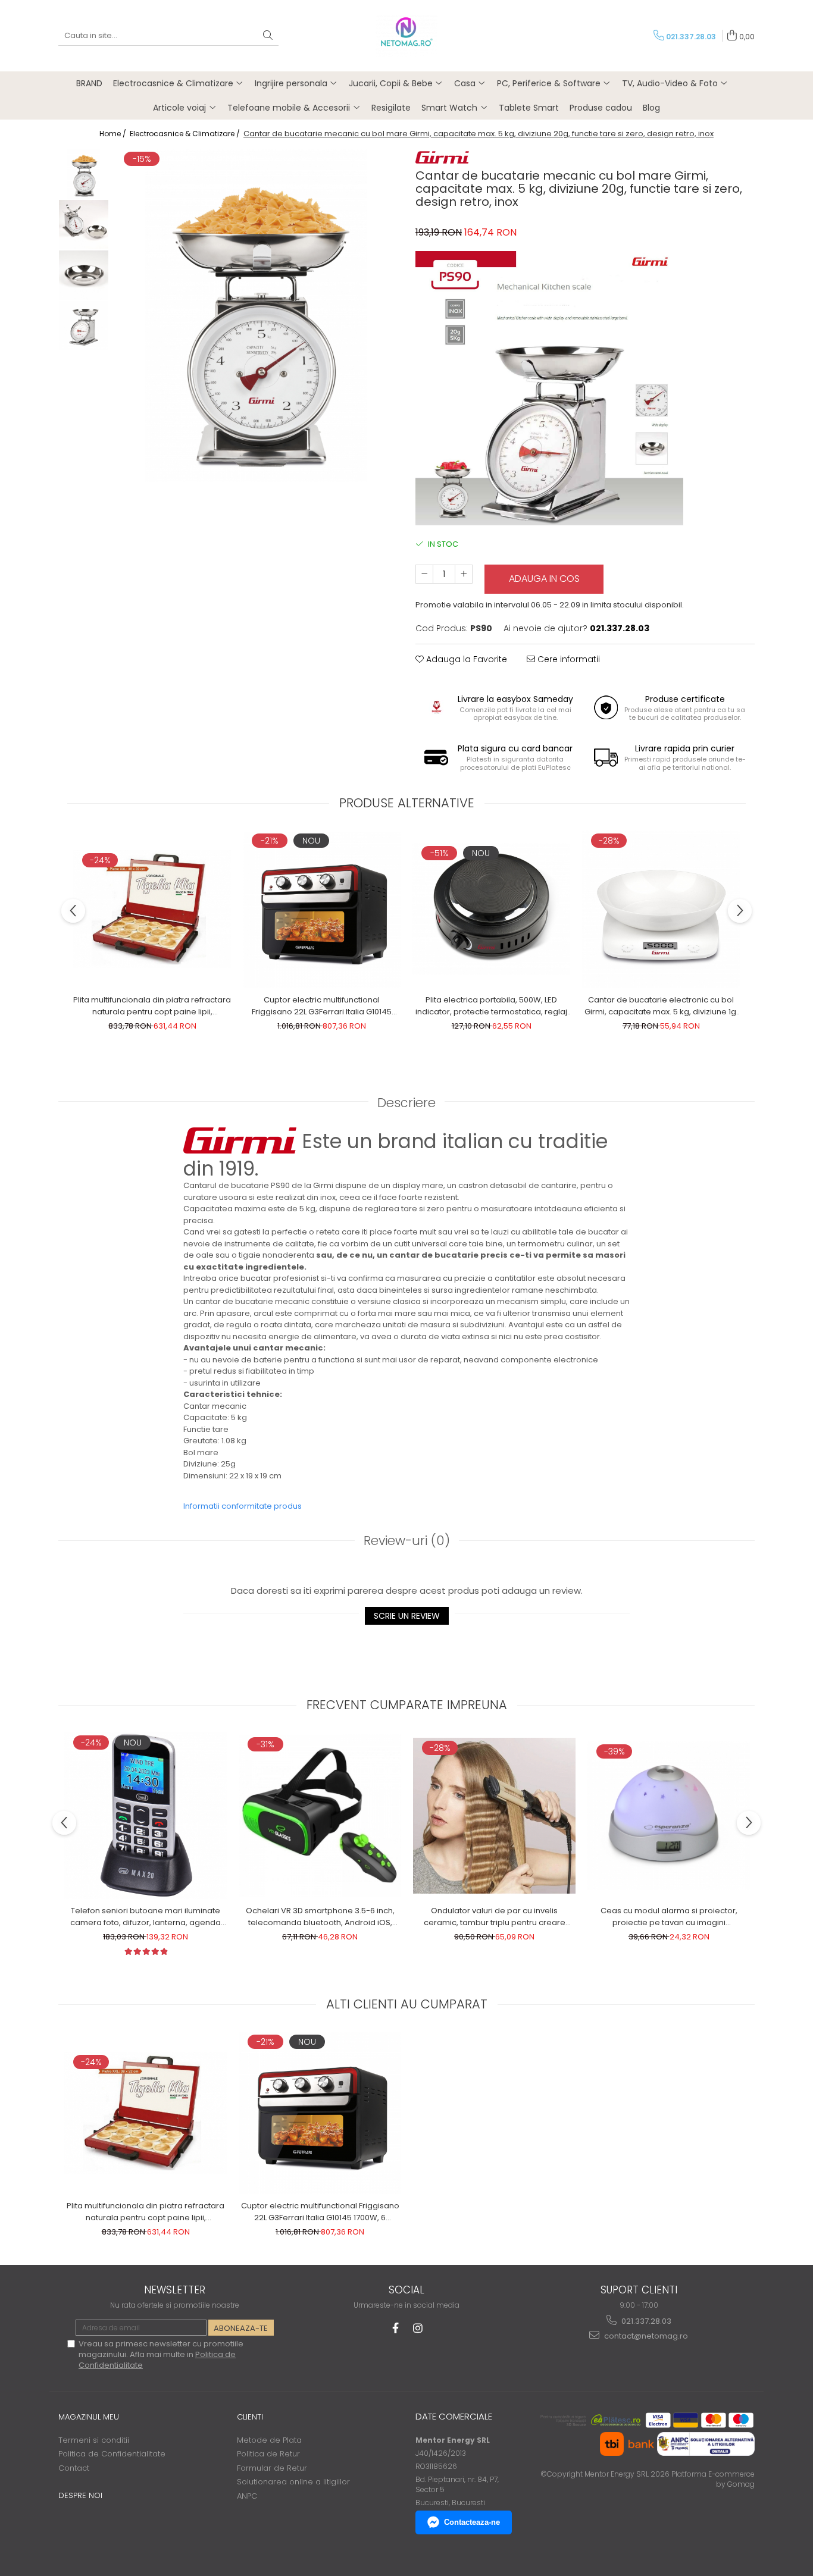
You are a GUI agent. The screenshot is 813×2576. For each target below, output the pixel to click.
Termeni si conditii (94, 2440)
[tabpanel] (256, 315)
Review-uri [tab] (407, 1541)
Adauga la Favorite (465, 659)
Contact (74, 2468)
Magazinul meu (89, 2417)
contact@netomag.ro (645, 2336)
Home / (114, 134)
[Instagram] (418, 2328)
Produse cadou (601, 108)
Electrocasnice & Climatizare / (186, 134)
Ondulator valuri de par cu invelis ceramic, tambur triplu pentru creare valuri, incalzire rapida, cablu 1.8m (495, 1917)
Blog (651, 108)
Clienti (250, 2417)
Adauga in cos (544, 579)
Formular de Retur (272, 2468)
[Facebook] (395, 2328)
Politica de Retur (268, 2454)
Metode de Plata (269, 2440)
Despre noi (80, 2495)
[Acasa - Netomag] (406, 36)
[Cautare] (268, 36)
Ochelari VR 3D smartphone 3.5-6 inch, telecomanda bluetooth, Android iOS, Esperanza (320, 1917)
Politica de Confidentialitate (112, 2454)
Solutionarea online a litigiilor (293, 2482)
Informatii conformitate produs (243, 1506)
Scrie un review (407, 1616)
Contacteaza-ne (472, 2522)
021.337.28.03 (645, 2321)
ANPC (247, 2496)
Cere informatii (567, 659)
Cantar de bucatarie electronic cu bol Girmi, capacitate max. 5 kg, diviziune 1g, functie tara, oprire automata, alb (661, 1006)
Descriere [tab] (406, 1103)
